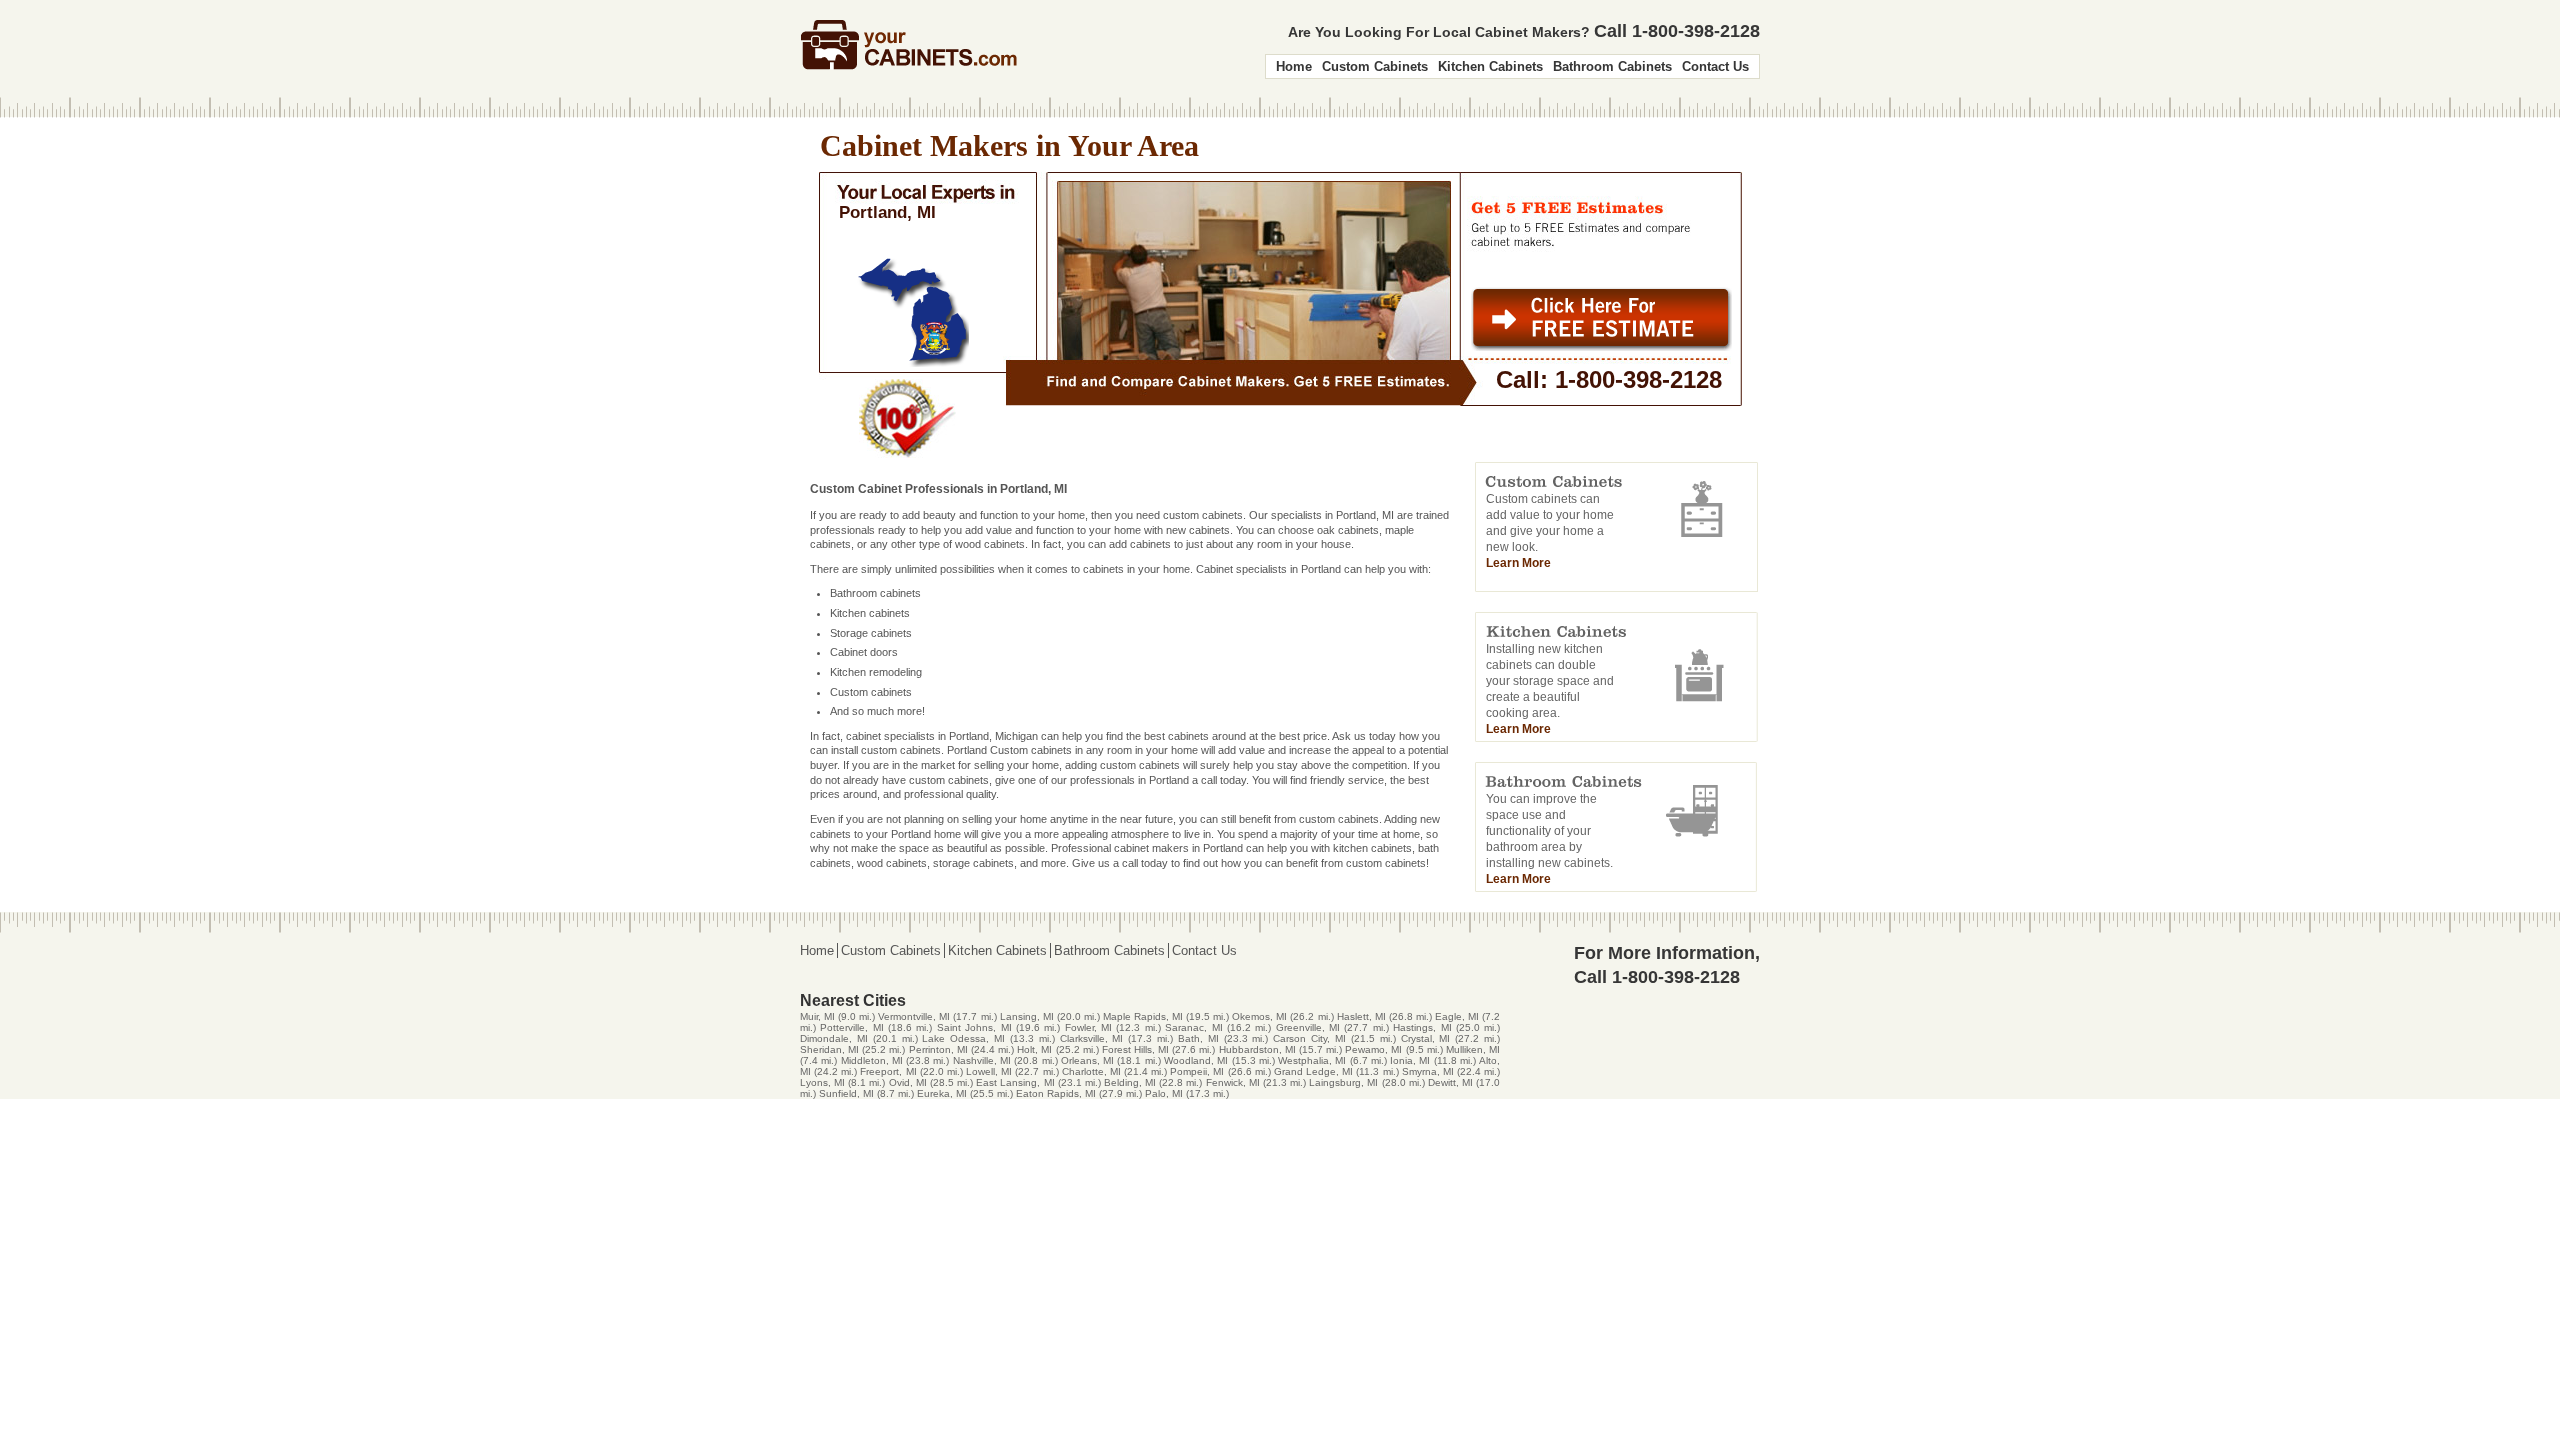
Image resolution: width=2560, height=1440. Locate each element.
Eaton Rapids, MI (1056, 1093)
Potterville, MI (851, 1027)
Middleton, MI (872, 1060)
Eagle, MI (1457, 1016)
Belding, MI (1130, 1082)
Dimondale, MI (834, 1038)
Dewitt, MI (1450, 1082)
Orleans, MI (1087, 1060)
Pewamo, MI (1373, 1049)
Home (1294, 66)
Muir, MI (817, 1016)
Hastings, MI (1422, 1027)
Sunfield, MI (846, 1093)
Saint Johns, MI (974, 1027)
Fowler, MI (1088, 1027)
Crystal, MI (1426, 1038)
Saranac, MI (1193, 1027)
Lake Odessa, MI (963, 1038)
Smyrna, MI (1428, 1071)
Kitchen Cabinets (1490, 66)
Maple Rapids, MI (1143, 1016)
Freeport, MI (888, 1071)
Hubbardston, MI (1257, 1049)
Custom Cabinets (1375, 66)
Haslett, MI (1361, 1016)
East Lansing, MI (1015, 1082)
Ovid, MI (908, 1082)
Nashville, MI (982, 1060)
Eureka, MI (942, 1093)
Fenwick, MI (1233, 1082)
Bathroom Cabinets (1612, 66)
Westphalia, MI (1312, 1060)
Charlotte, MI (1091, 1071)
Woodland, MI (1196, 1060)
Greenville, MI (1308, 1027)
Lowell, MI (989, 1071)
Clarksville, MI (1092, 1038)
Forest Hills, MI (1135, 1049)
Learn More (1518, 563)
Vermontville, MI (914, 1016)
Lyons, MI (822, 1082)
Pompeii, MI (1197, 1071)
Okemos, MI (1259, 1016)
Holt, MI (1034, 1049)
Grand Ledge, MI (1313, 1071)
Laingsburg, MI (1343, 1082)
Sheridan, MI (829, 1049)
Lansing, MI (1027, 1016)
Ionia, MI (1410, 1060)
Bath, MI (1198, 1038)
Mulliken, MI (1473, 1049)
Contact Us (1715, 66)
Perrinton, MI (938, 1049)
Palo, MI (1164, 1093)
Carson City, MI (1309, 1038)
